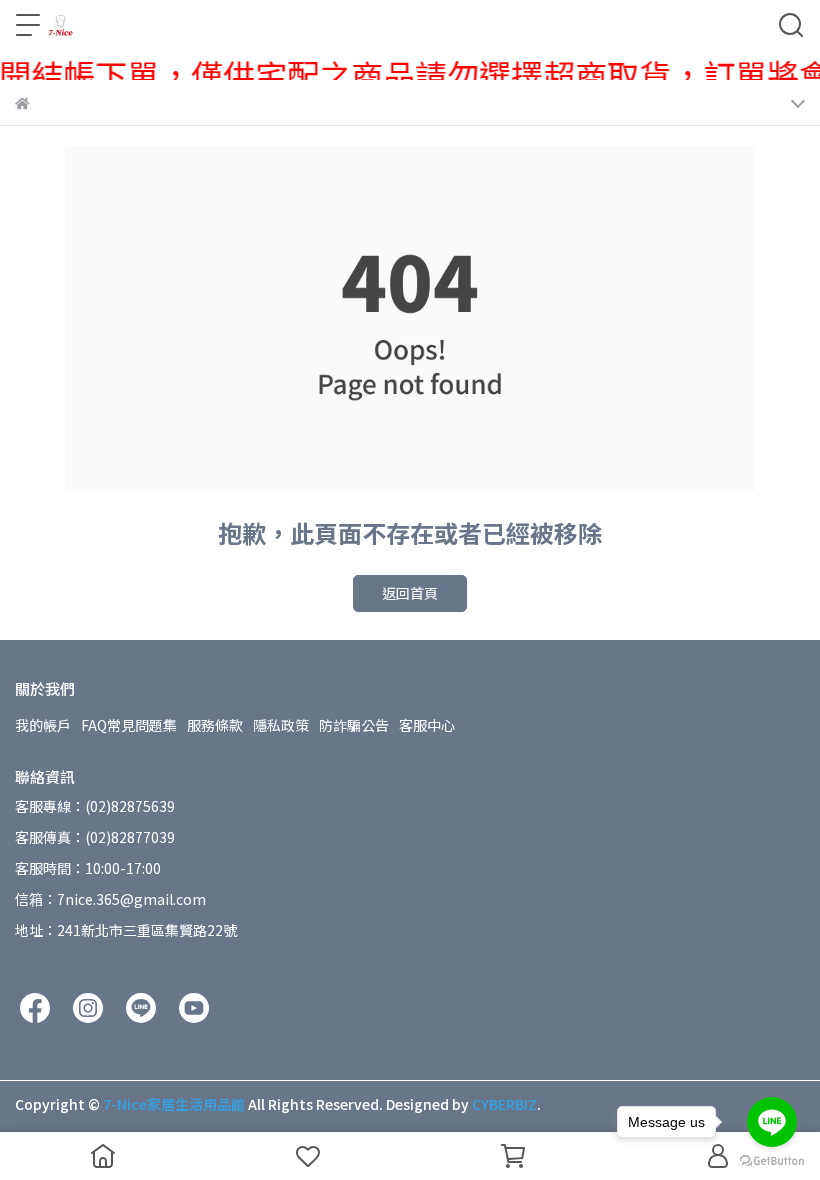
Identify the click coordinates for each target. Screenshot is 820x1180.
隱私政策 (281, 725)
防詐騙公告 (354, 725)
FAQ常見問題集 (129, 725)
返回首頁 (410, 593)
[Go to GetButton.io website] (772, 1160)
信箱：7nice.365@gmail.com (110, 899)
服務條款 (215, 725)
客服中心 (427, 725)
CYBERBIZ (504, 1104)
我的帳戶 (43, 725)
